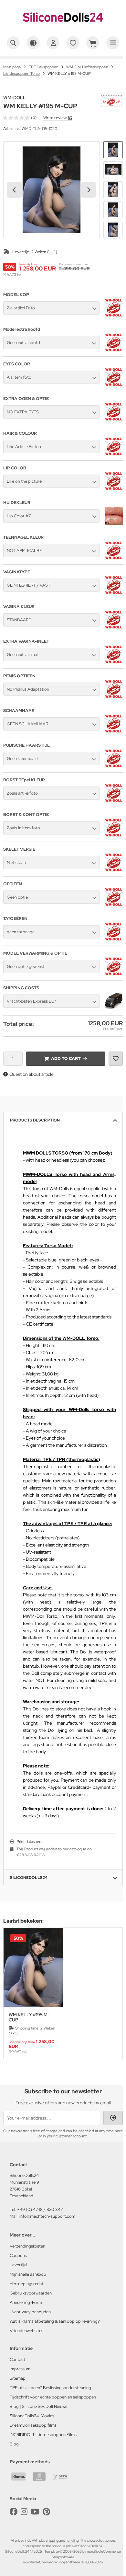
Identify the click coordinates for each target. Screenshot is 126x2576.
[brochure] (73, 43)
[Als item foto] (114, 385)
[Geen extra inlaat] (114, 662)
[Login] (53, 43)
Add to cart (66, 1058)
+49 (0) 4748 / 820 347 (40, 2209)
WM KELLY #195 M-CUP (29, 2017)
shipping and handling (62, 2540)
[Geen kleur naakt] (114, 766)
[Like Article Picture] (114, 454)
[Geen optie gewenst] (114, 974)
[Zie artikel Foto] (114, 315)
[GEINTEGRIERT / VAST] (114, 592)
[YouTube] (35, 2512)
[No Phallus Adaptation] (114, 696)
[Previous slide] (15, 1993)
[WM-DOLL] (111, 98)
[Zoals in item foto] (114, 835)
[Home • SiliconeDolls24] (63, 28)
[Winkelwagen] (93, 43)
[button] (113, 150)
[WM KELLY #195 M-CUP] (33, 1967)
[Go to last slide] (15, 190)
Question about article (31, 1074)
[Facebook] (14, 2512)
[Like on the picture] (114, 489)
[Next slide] (89, 190)
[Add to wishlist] (116, 1059)
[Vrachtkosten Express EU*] (114, 1008)
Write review (55, 118)
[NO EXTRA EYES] (114, 419)
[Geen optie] (114, 904)
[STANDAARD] (114, 627)
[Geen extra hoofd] (114, 350)
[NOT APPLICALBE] (114, 558)
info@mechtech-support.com (47, 2216)
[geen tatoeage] (114, 939)
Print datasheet (30, 1842)
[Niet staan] (114, 870)
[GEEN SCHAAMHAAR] (114, 731)
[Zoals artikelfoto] (114, 800)
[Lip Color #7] (114, 523)
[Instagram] (24, 2512)
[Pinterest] (46, 2512)
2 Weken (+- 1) (44, 252)
